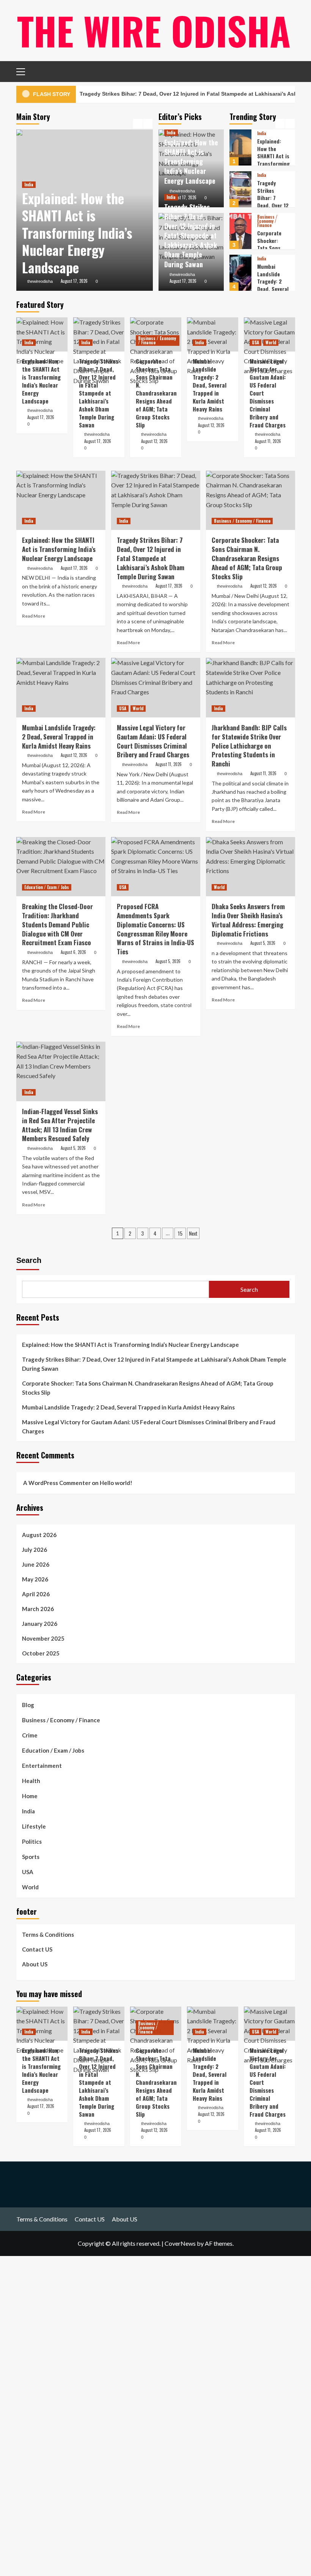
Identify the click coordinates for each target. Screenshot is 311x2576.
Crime (30, 1735)
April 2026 (36, 1594)
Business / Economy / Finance (267, 203)
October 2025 (41, 1653)
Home (30, 1796)
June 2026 (36, 1564)
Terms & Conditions (48, 1934)
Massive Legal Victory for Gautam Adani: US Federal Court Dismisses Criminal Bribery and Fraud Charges (149, 1427)
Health (31, 1781)
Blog (28, 1705)
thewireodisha (40, 281)
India (29, 184)
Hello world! (116, 1483)
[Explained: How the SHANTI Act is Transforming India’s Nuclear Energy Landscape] (42, 334)
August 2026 (39, 1535)
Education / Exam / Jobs (47, 887)
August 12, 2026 (154, 441)
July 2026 (35, 1550)
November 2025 (43, 1638)
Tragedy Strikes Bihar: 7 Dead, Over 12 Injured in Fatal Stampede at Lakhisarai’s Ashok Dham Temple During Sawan (191, 236)
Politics (32, 1841)
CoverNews (180, 2243)
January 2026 (40, 1624)
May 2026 (35, 1579)
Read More (34, 616)
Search (29, 1260)
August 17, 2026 (74, 281)
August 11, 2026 (268, 441)
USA (261, 282)
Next (193, 1233)
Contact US (37, 1949)
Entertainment (42, 1766)
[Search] (287, 71)
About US (35, 1964)
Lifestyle (34, 1826)
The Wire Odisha (154, 30)
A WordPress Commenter (57, 1483)
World (272, 282)
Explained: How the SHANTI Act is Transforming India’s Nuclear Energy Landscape (77, 233)
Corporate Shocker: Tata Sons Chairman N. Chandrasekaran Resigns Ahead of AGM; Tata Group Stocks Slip (156, 393)
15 (180, 1233)
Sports (31, 1857)
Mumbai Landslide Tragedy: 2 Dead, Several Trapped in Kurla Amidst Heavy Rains (273, 270)
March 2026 (38, 1609)
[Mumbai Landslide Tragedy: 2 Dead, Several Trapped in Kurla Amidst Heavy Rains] (240, 254)
